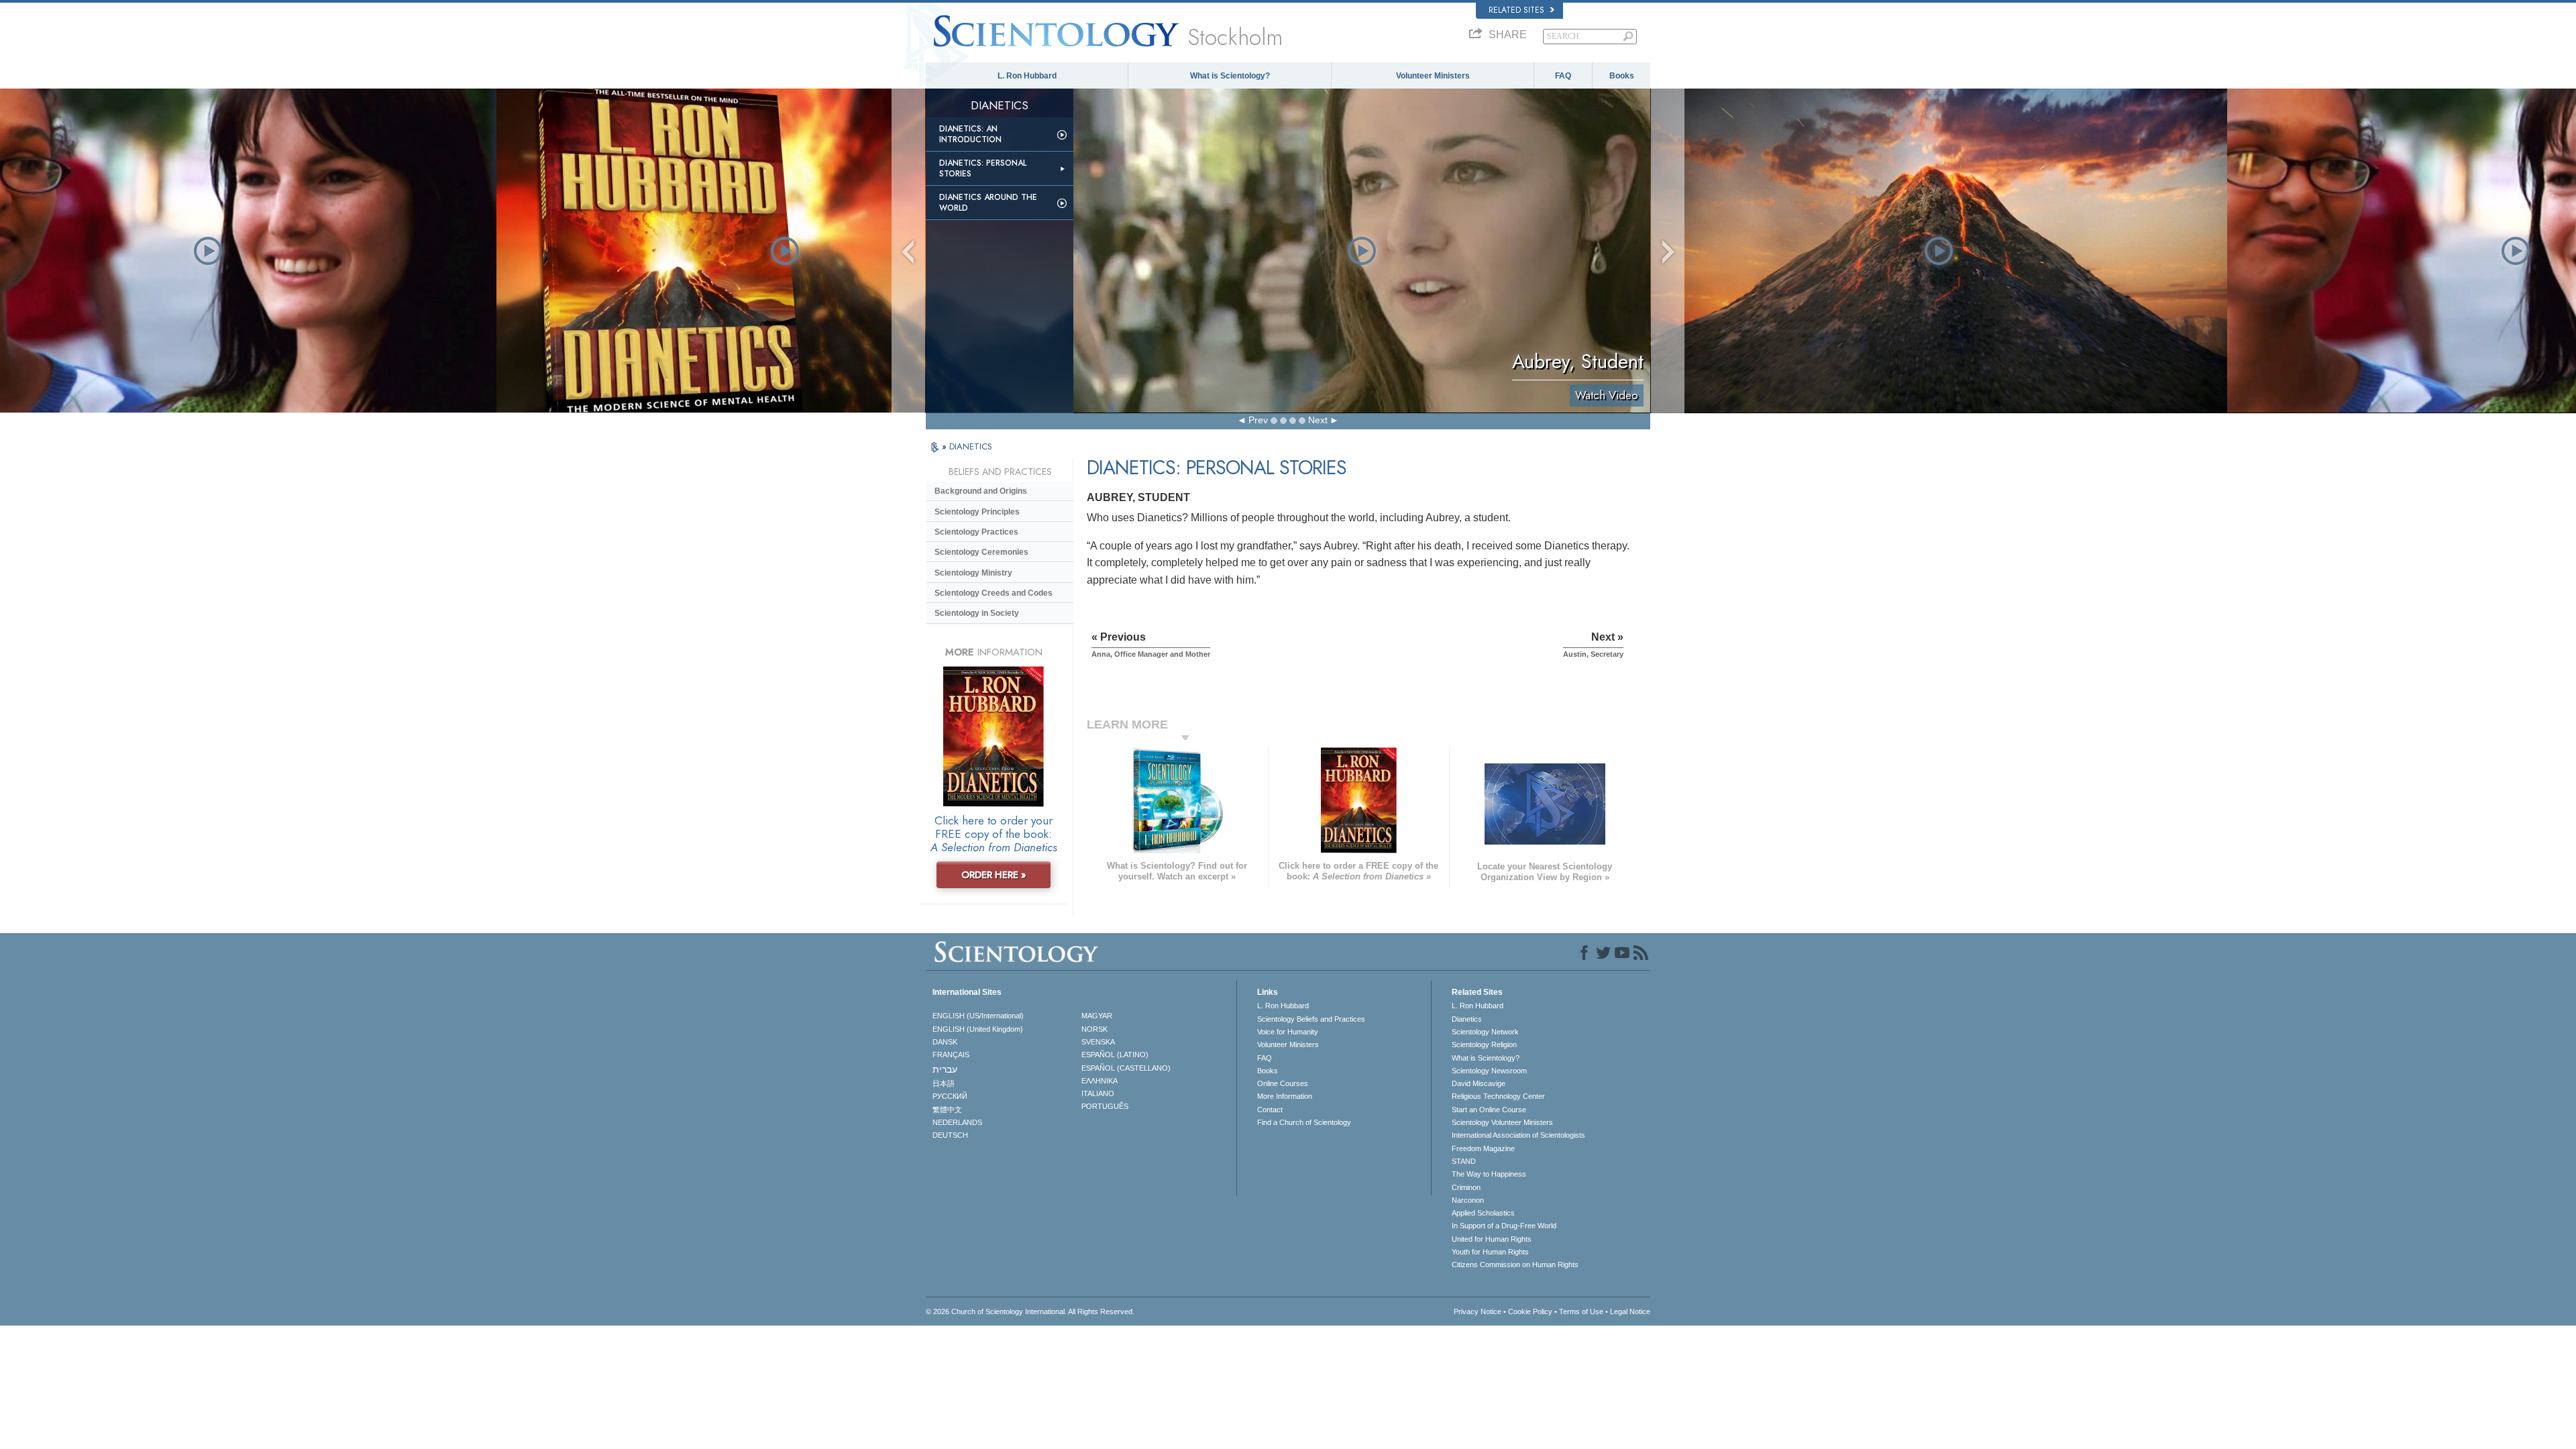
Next (1318, 420)
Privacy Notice (1478, 1311)
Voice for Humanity (1288, 1032)
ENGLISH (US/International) (978, 1016)
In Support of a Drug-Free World (1504, 1226)
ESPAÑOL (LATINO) (1115, 1055)
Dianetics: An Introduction (970, 134)
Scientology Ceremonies (981, 552)
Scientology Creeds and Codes (994, 593)
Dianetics (1467, 1019)
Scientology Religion (1484, 1044)
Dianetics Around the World (988, 203)
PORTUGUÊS (1105, 1106)
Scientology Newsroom (1489, 1071)
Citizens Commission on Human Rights (1515, 1265)
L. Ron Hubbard (1027, 76)
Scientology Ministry (973, 573)
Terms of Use (1581, 1311)
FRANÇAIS (951, 1055)
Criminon (1466, 1187)
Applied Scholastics (1483, 1213)
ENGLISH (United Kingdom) (978, 1029)
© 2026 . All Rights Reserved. (1030, 1311)
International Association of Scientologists (1518, 1135)
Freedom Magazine (1483, 1148)
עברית (945, 1069)
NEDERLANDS (957, 1122)
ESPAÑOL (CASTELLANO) (1126, 1068)
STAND (1464, 1161)
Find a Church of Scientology (1304, 1122)
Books (1622, 76)
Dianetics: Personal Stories (983, 168)
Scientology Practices (976, 532)
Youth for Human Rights (1490, 1252)
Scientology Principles (977, 512)
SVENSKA (1098, 1042)
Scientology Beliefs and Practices (1311, 1019)
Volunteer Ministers (1433, 76)
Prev (1258, 420)
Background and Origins (981, 491)
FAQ (1563, 76)
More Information (1285, 1096)
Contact (1270, 1110)
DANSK (945, 1042)
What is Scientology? (1230, 76)
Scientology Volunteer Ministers (1502, 1122)
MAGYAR (1097, 1016)
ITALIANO (1098, 1093)
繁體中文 (947, 1110)
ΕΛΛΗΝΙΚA (1099, 1081)
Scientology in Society (977, 613)
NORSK (1094, 1029)
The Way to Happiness (1489, 1174)
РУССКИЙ (950, 1096)
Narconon (1468, 1200)
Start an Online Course (1489, 1110)
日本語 (944, 1083)
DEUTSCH (950, 1135)
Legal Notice (1630, 1311)
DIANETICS (971, 446)
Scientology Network (1485, 1032)
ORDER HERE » (994, 875)
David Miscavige (1479, 1083)
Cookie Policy (1530, 1311)
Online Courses (1283, 1083)
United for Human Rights (1492, 1239)
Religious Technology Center (1498, 1096)
